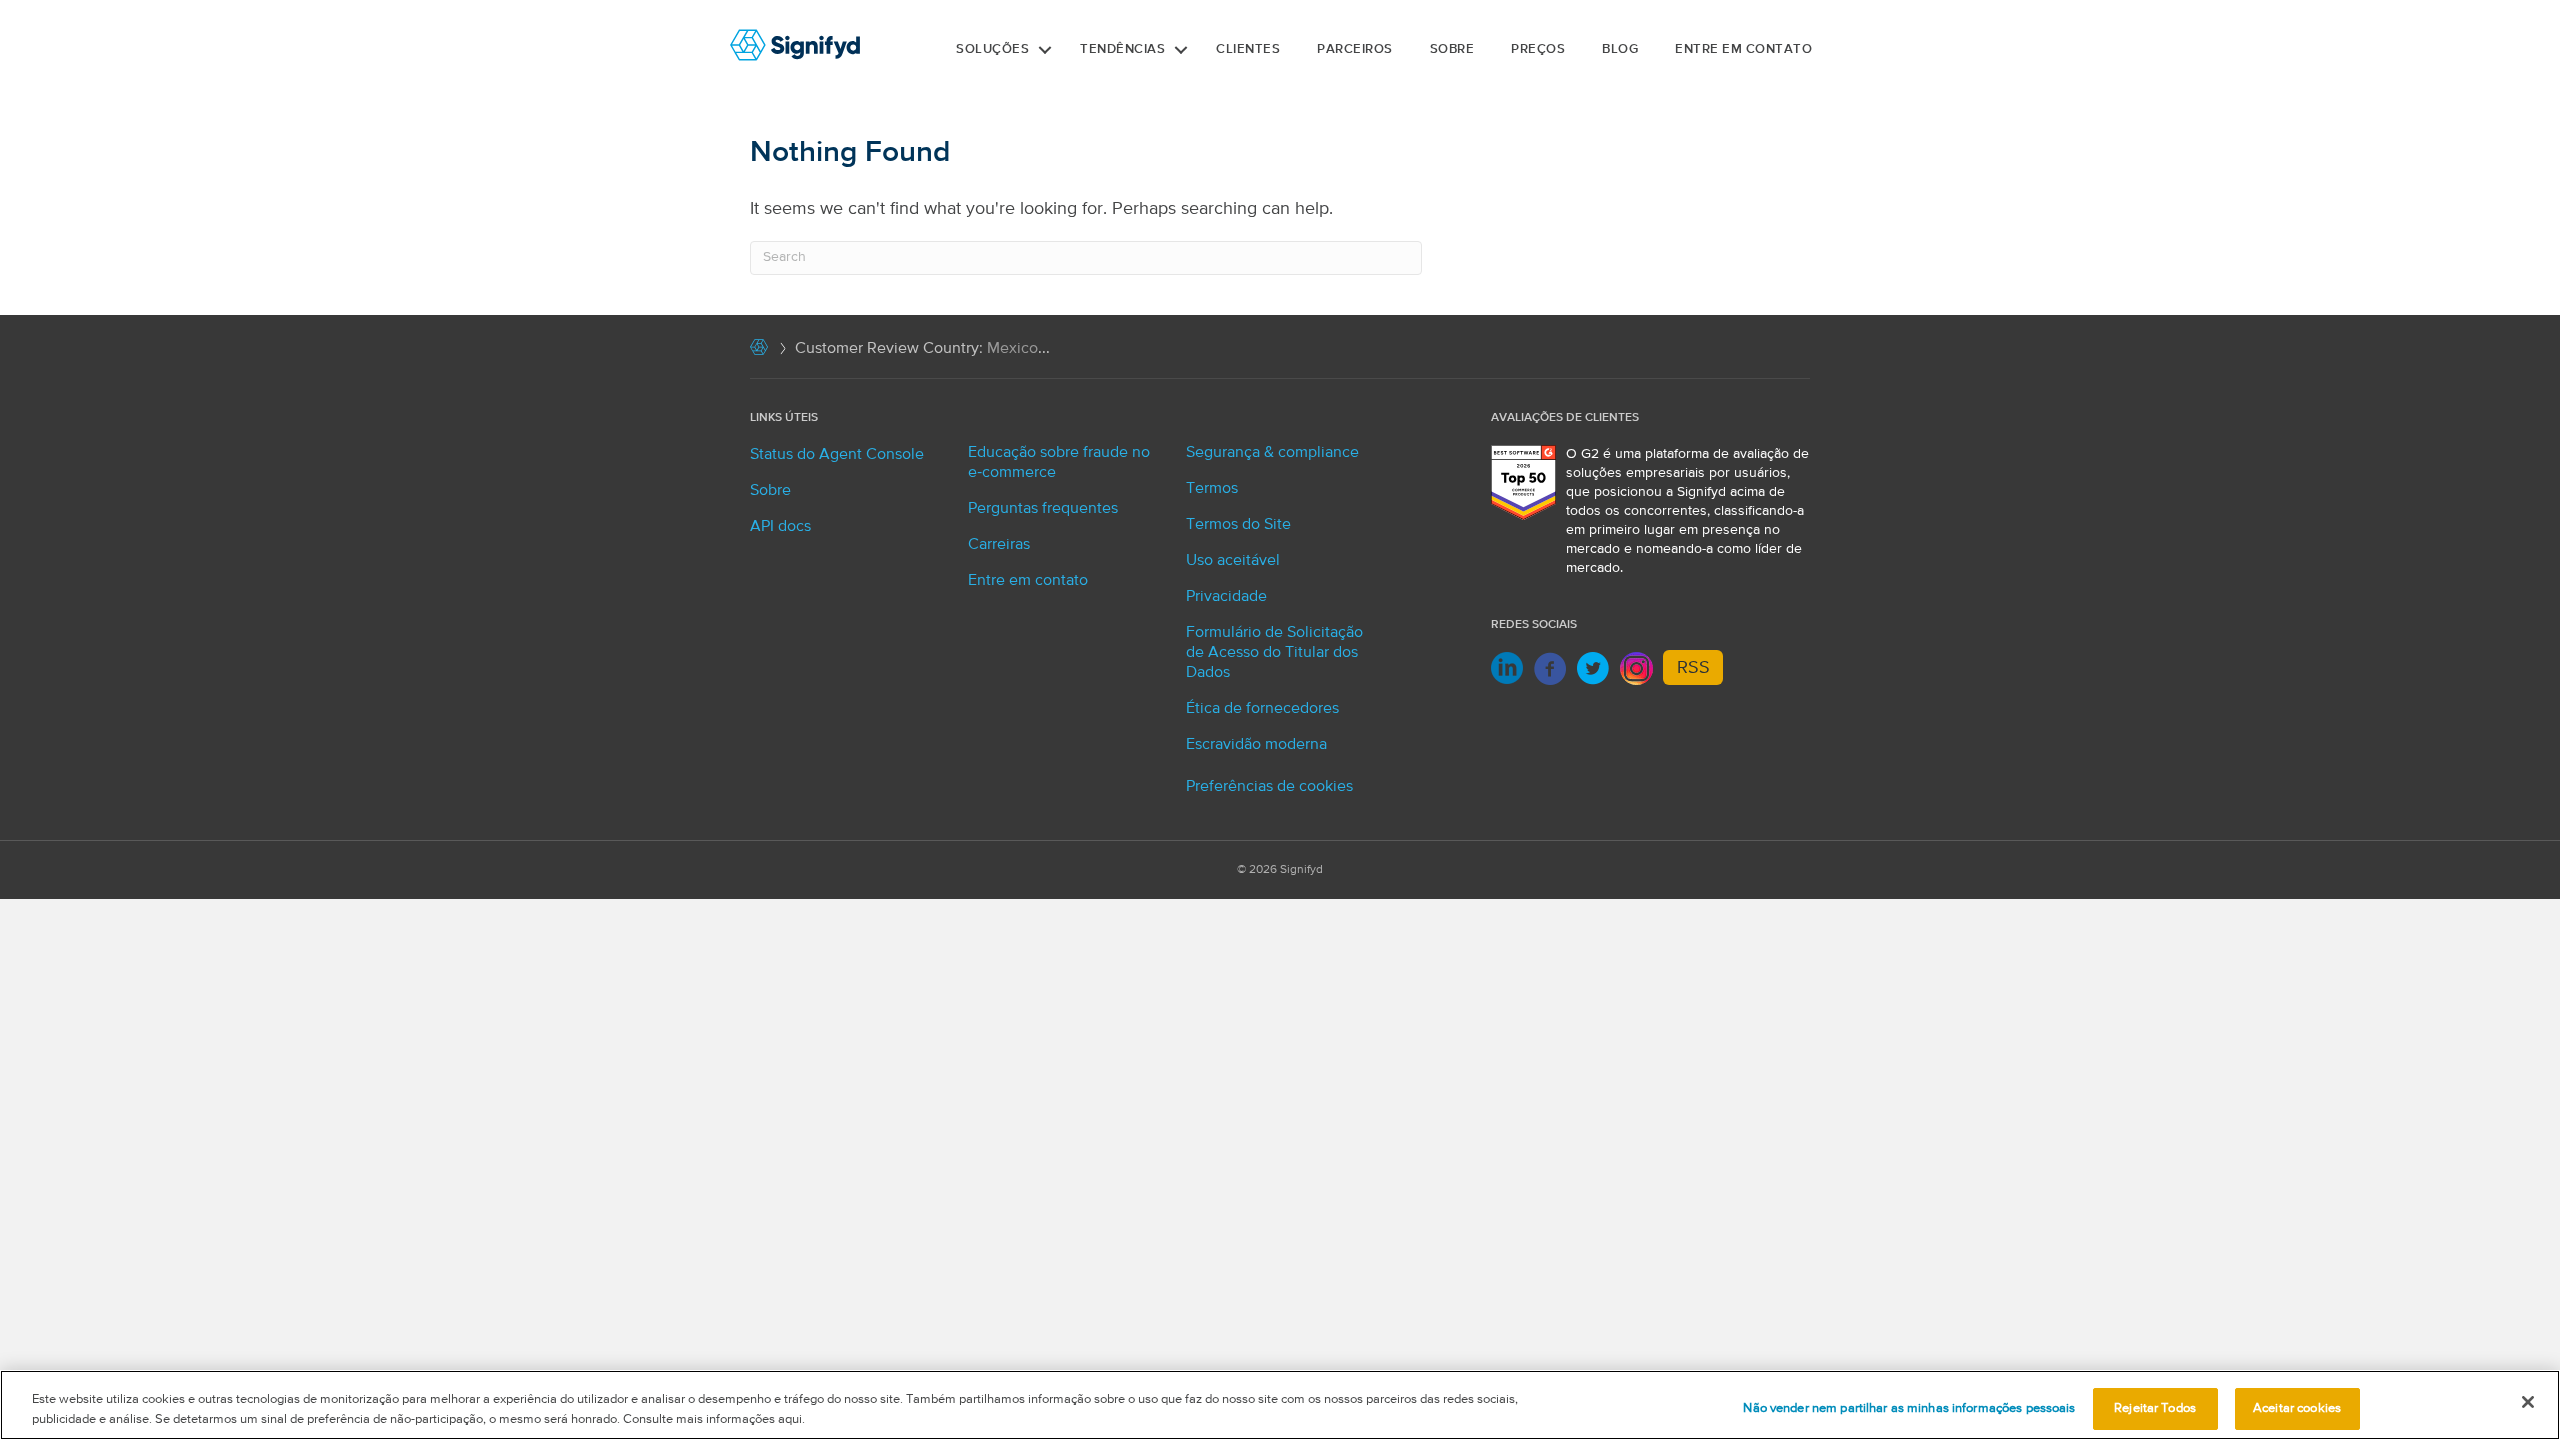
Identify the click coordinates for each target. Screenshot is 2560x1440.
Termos (1212, 489)
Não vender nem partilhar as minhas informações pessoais (1909, 1408)
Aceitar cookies (2297, 1408)
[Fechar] (2528, 1402)
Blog (1620, 49)
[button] (1045, 50)
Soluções (992, 49)
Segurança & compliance (1272, 453)
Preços (1538, 49)
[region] (1280, 1405)
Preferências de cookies (1269, 787)
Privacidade (1226, 597)
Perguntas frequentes (1043, 509)
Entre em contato (1743, 49)
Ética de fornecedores (1262, 709)
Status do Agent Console (837, 455)
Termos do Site (1238, 525)
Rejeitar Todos (2155, 1408)
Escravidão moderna (1256, 745)
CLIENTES (1248, 49)
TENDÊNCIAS (1122, 49)
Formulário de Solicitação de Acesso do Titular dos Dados (1274, 653)
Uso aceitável (1233, 561)
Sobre (1452, 49)
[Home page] (759, 352)
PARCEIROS (1355, 49)
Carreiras (999, 545)
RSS (1693, 668)
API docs (780, 527)
